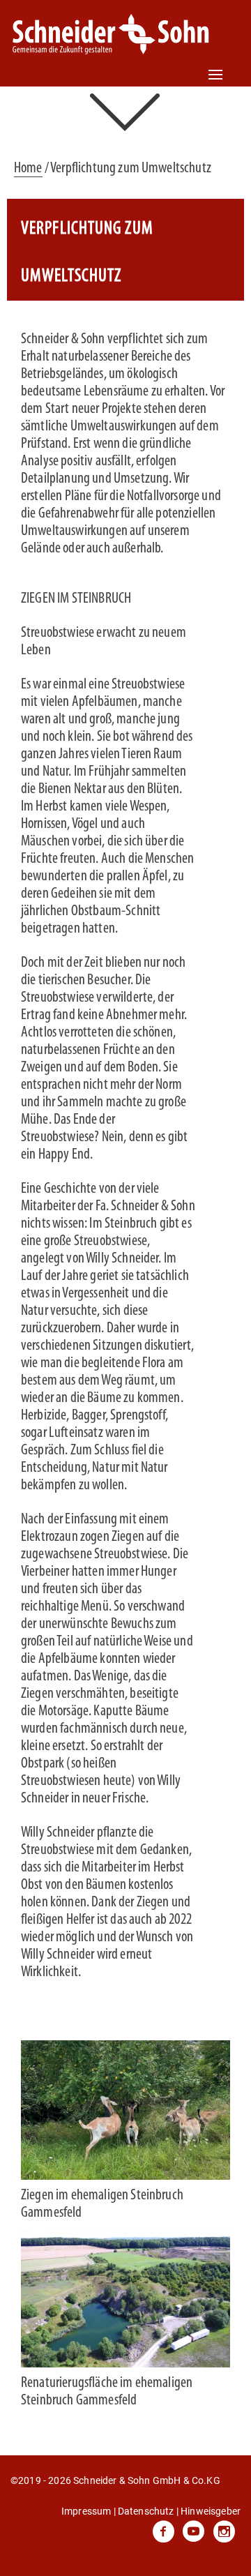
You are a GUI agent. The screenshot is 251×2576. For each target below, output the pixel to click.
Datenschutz (146, 2511)
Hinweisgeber (211, 2511)
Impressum (86, 2511)
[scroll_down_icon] (126, 111)
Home (28, 168)
